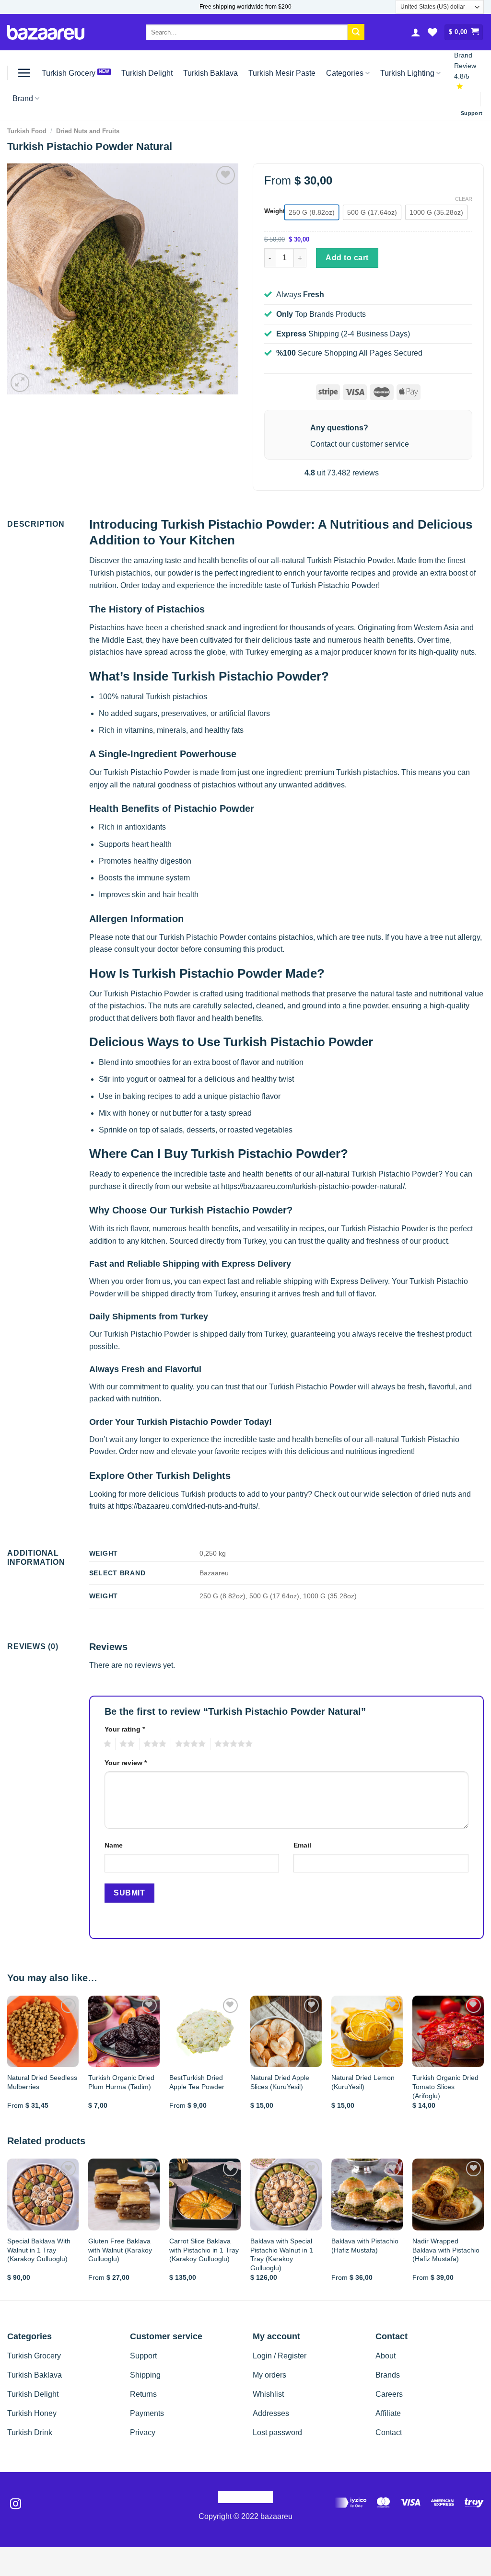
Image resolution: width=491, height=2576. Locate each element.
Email (302, 1845)
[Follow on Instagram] (16, 2505)
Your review (126, 1763)
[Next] (483, 2061)
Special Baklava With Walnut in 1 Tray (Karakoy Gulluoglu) (39, 2250)
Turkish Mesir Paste (282, 73)
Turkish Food (27, 131)
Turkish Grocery (69, 73)
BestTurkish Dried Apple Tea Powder (197, 2082)
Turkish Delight (147, 73)
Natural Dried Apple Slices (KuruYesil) (280, 2082)
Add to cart (347, 258)
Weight (275, 211)
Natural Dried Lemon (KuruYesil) (363, 2082)
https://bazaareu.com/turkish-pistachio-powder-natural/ (313, 1186)
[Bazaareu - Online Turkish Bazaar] (46, 32)
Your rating (125, 1729)
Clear (464, 199)
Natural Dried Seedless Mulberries (42, 2082)
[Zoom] (20, 383)
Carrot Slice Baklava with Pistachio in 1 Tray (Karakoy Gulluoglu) (204, 2250)
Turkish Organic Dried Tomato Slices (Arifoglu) (445, 2086)
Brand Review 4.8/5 (465, 66)
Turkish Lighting (407, 73)
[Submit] (356, 32)
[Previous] (8, 2061)
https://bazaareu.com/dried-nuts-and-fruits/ (187, 1506)
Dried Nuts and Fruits (88, 131)
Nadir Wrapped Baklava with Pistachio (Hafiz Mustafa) (446, 2250)
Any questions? (339, 428)
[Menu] (24, 73)
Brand (23, 98)
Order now (137, 1451)
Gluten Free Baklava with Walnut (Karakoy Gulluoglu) (120, 2250)
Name (114, 1845)
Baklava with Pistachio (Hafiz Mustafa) (365, 2246)
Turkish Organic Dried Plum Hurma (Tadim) (121, 2082)
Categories (345, 73)
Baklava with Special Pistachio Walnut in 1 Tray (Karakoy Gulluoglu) (282, 2254)
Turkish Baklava (210, 73)
